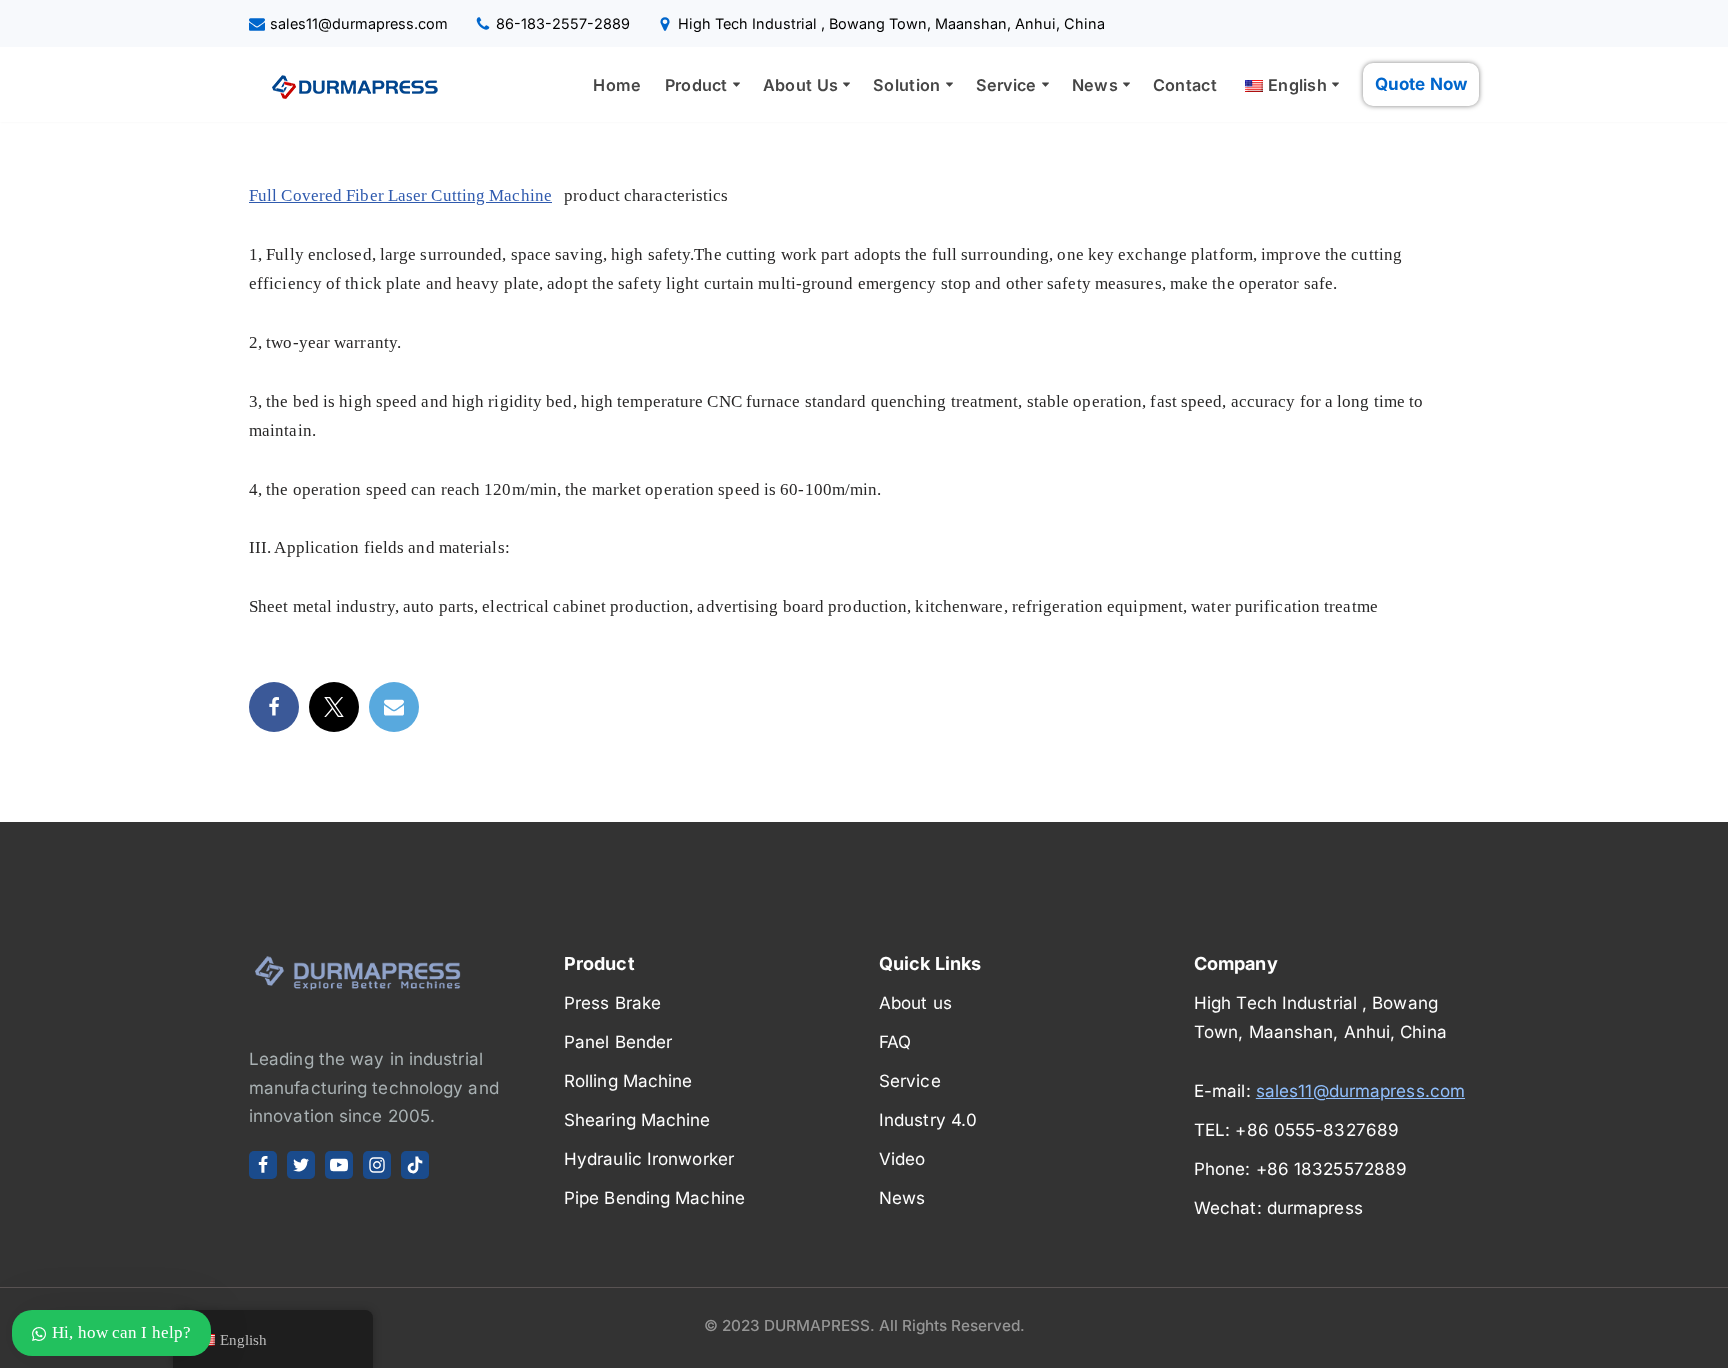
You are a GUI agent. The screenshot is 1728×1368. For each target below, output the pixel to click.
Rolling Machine (628, 1081)
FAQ (895, 1042)
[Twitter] (334, 707)
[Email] (394, 707)
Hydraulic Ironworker (649, 1159)
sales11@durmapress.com (359, 23)
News (902, 1198)
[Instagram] (377, 1165)
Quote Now (1421, 84)
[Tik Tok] (415, 1165)
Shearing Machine (637, 1120)
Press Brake (612, 1003)
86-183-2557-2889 (563, 23)
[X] (301, 1165)
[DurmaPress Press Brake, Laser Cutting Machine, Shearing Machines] (349, 85)
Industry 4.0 (928, 1120)
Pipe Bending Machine (654, 1198)
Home (617, 85)
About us (915, 1003)
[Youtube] (339, 1165)
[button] (736, 84)
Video (902, 1159)
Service (910, 1081)
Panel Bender (618, 1042)
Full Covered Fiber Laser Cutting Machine (400, 195)
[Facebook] (274, 707)
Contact (1185, 85)
